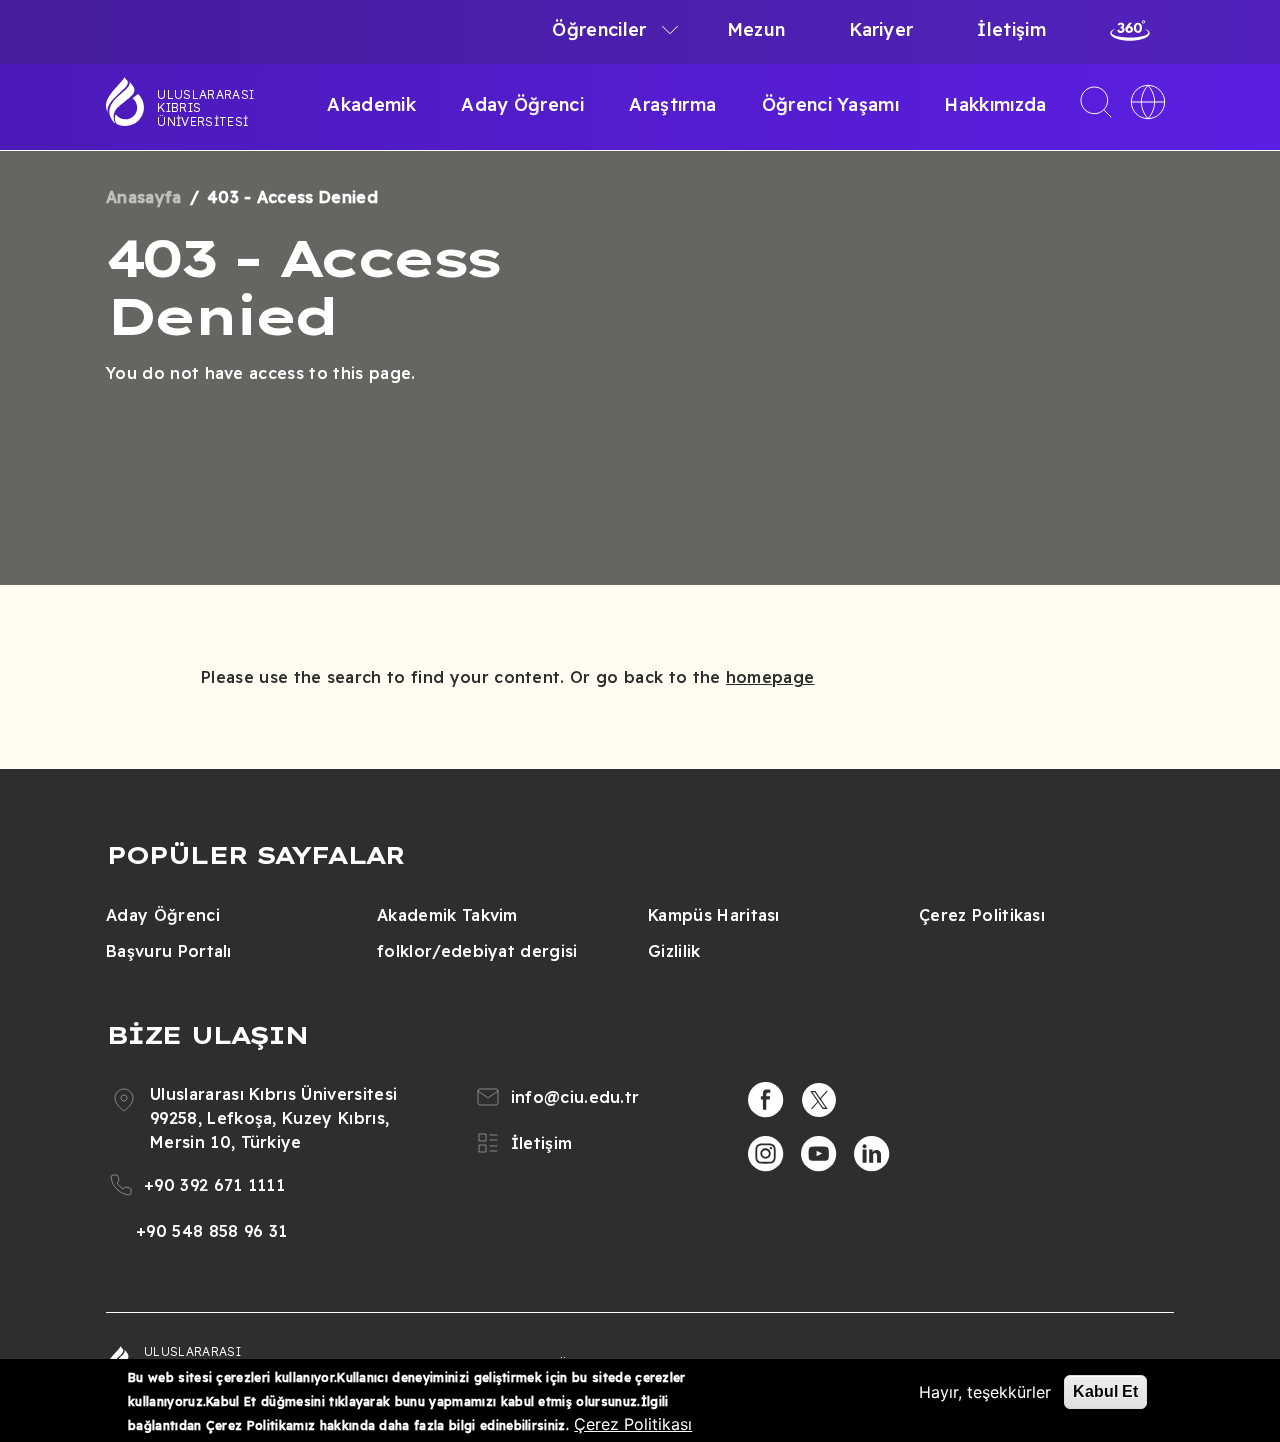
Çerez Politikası (982, 915)
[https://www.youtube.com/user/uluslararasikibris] (819, 1154)
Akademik (371, 104)
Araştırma (672, 104)
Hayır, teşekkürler (985, 1392)
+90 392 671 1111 (214, 1185)
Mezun (756, 29)
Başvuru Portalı (169, 951)
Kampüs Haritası (714, 915)
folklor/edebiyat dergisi (477, 951)
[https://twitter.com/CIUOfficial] (819, 1100)
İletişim (1011, 29)
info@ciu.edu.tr (575, 1097)
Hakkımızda (995, 104)
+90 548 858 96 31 (211, 1231)
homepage (770, 677)
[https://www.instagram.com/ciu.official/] (766, 1154)
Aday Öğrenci (522, 104)
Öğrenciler (599, 29)
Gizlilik (674, 951)
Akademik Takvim (447, 915)
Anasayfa (144, 197)
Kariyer (881, 29)
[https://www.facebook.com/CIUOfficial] (766, 1100)
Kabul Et (1105, 1391)
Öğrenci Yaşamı (830, 104)
